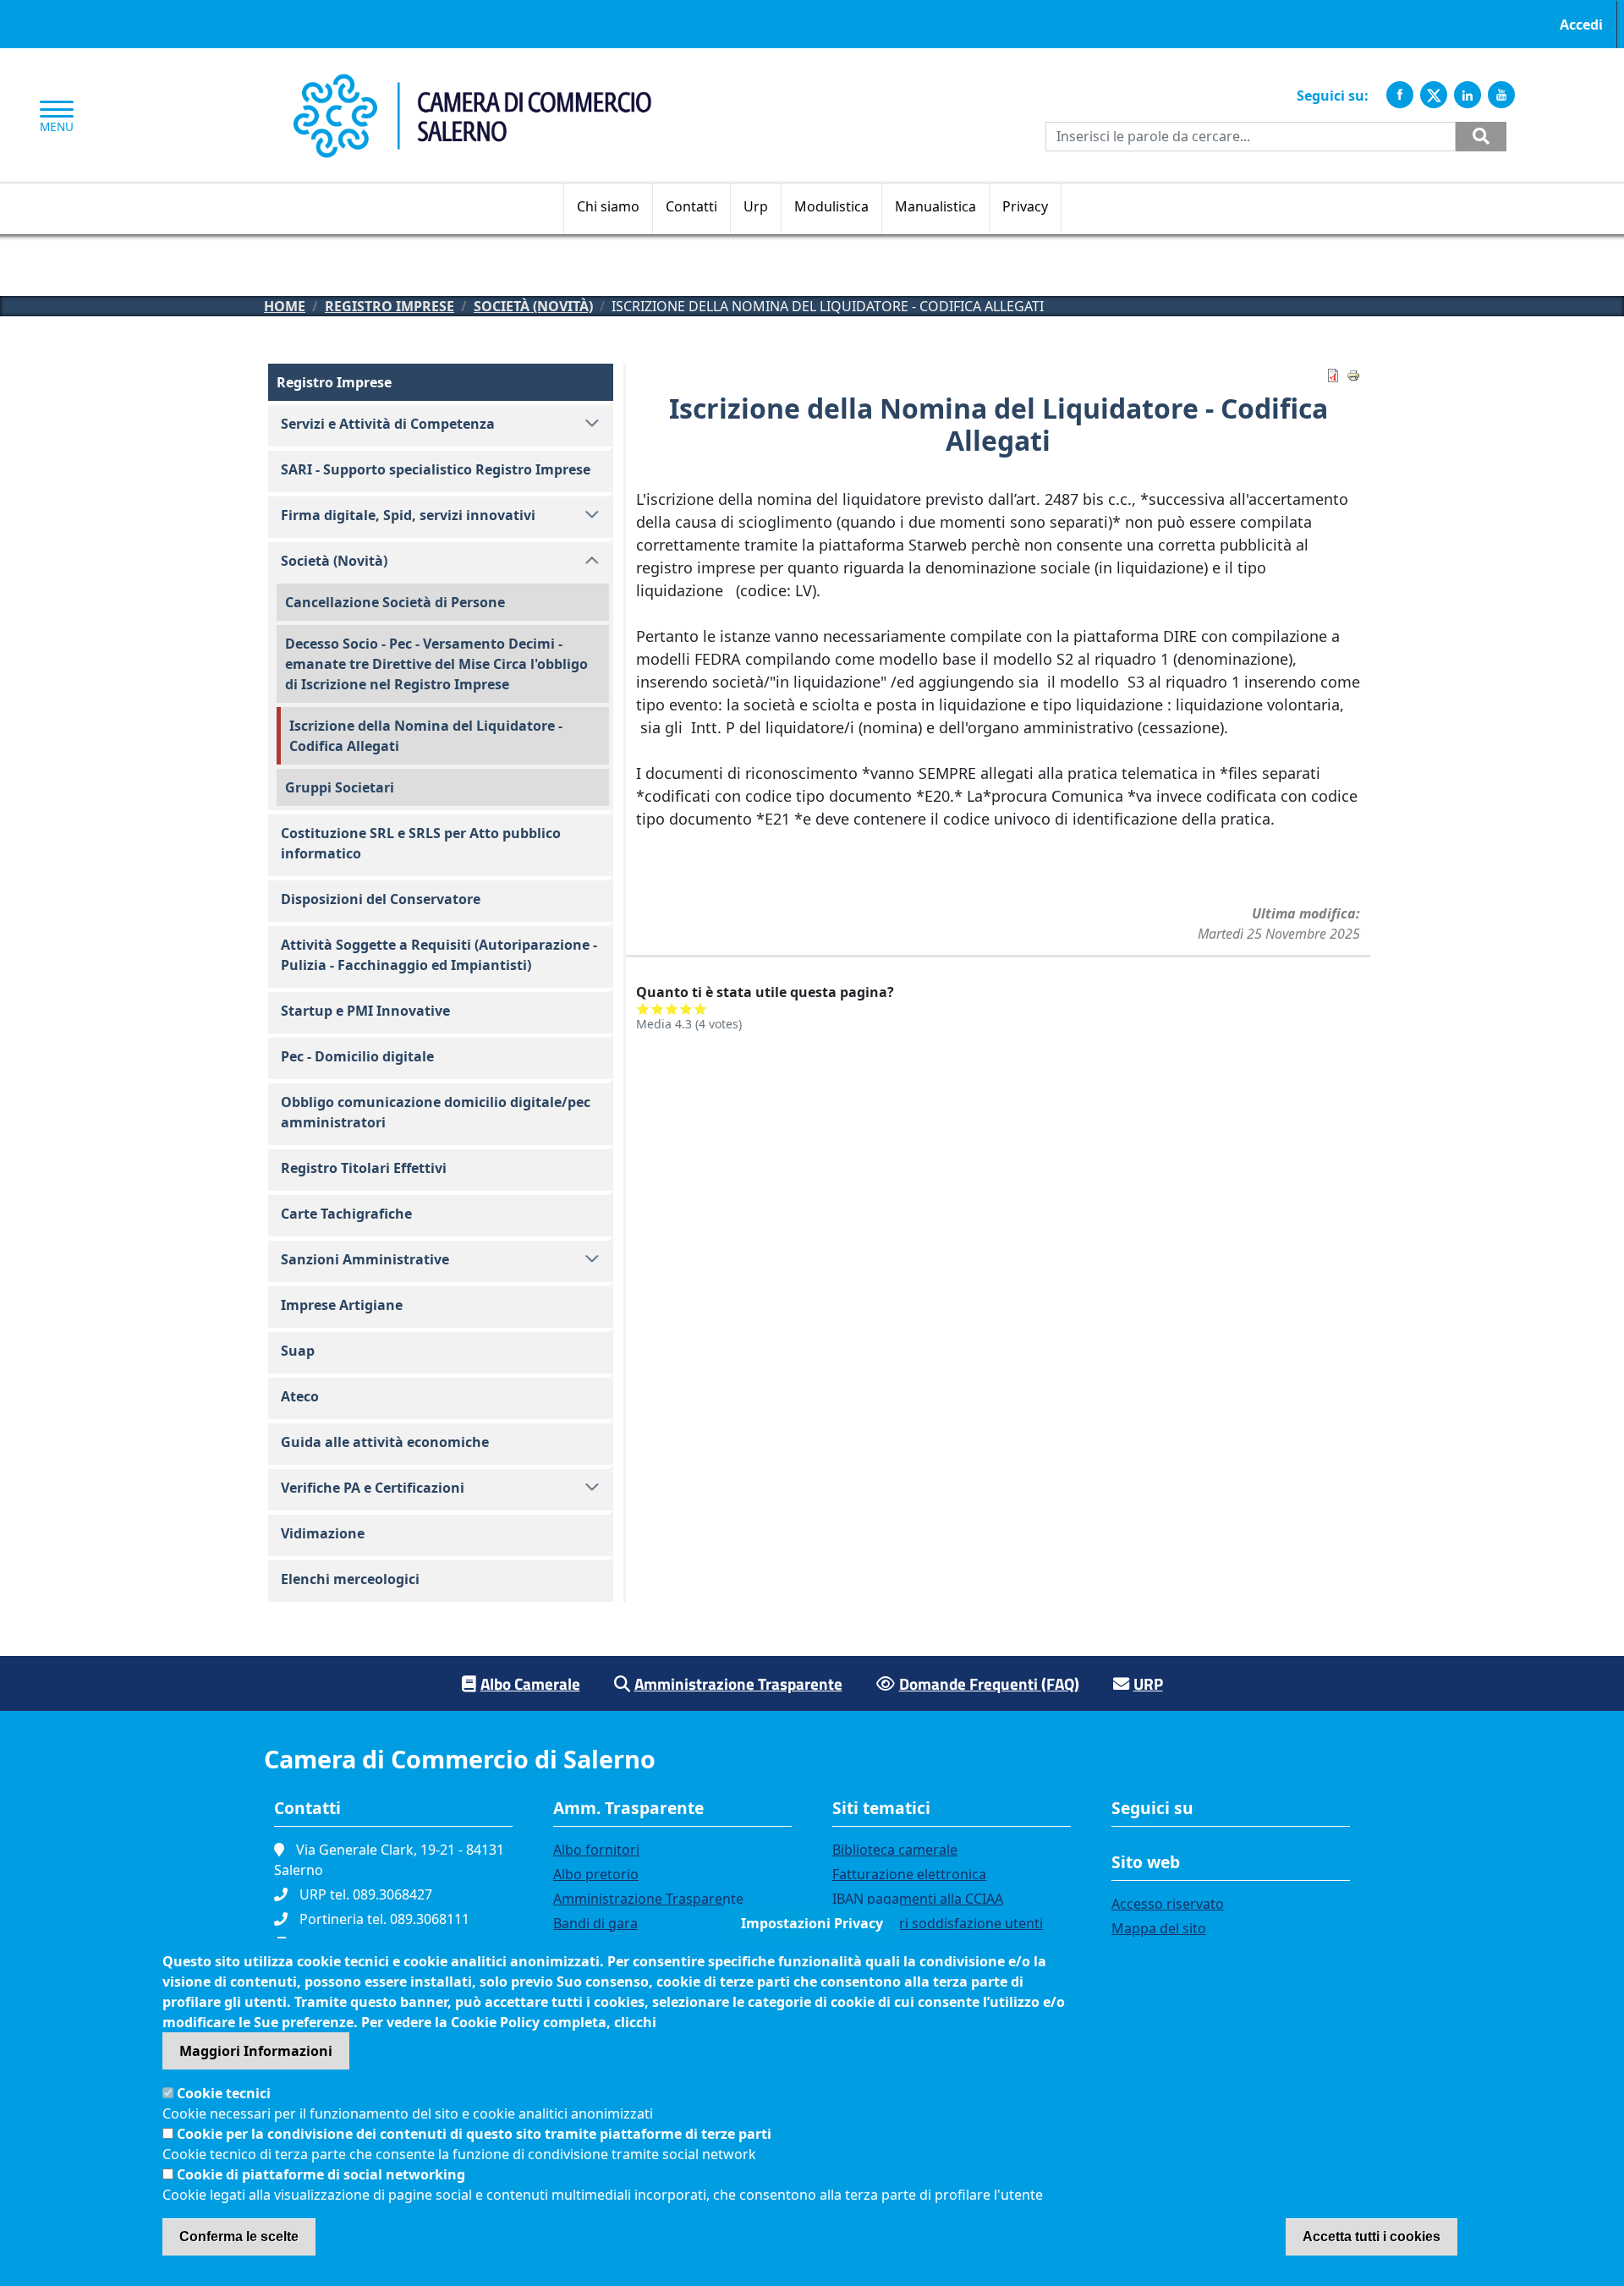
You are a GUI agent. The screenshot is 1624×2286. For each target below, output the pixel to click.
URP (1148, 1683)
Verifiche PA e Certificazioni (373, 1488)
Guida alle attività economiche (385, 1442)
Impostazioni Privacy (812, 1923)
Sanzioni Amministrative (365, 1259)
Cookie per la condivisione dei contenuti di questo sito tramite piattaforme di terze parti (474, 2134)
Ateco (300, 1396)
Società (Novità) (533, 306)
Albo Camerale (530, 1683)
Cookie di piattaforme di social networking (321, 2174)
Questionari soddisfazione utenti (938, 1923)
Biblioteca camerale (895, 1850)
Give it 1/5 (643, 1009)
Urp (756, 206)
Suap (298, 1351)
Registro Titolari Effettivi (364, 1168)
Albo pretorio (596, 1874)
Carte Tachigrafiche (346, 1214)
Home (285, 306)
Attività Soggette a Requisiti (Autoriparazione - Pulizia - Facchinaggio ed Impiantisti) (439, 955)
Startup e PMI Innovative (365, 1011)
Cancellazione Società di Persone (395, 602)
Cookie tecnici (224, 2093)
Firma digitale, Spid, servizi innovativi (408, 515)
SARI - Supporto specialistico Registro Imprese (436, 469)
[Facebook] (1400, 95)
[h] (1481, 137)
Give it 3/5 (672, 1009)
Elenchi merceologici (350, 1579)
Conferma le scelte (239, 2237)
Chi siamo (608, 206)
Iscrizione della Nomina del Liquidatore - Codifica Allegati (426, 736)
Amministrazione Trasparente (738, 1683)
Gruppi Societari (340, 787)
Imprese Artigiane (342, 1305)
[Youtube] (1501, 95)
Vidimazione (323, 1533)
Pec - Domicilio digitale (357, 1056)
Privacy (1025, 206)
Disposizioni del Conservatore (381, 899)
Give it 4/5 (686, 1009)
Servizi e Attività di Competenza (388, 424)
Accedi (1581, 25)
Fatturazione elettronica (909, 1874)
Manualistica (935, 206)
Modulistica (831, 206)
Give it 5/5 (701, 1009)
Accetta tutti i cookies (1372, 2237)
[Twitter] (1434, 95)
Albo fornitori (596, 1850)
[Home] (472, 83)
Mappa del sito (1159, 1928)
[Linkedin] (1468, 95)
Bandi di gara (595, 1923)
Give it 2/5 (658, 1009)
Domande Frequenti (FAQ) (989, 1683)
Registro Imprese (390, 306)
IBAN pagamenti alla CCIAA (918, 1899)
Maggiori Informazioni (256, 2051)
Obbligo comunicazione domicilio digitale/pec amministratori (436, 1112)
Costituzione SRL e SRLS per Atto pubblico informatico (421, 843)
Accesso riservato (1168, 1904)
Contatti (691, 206)
